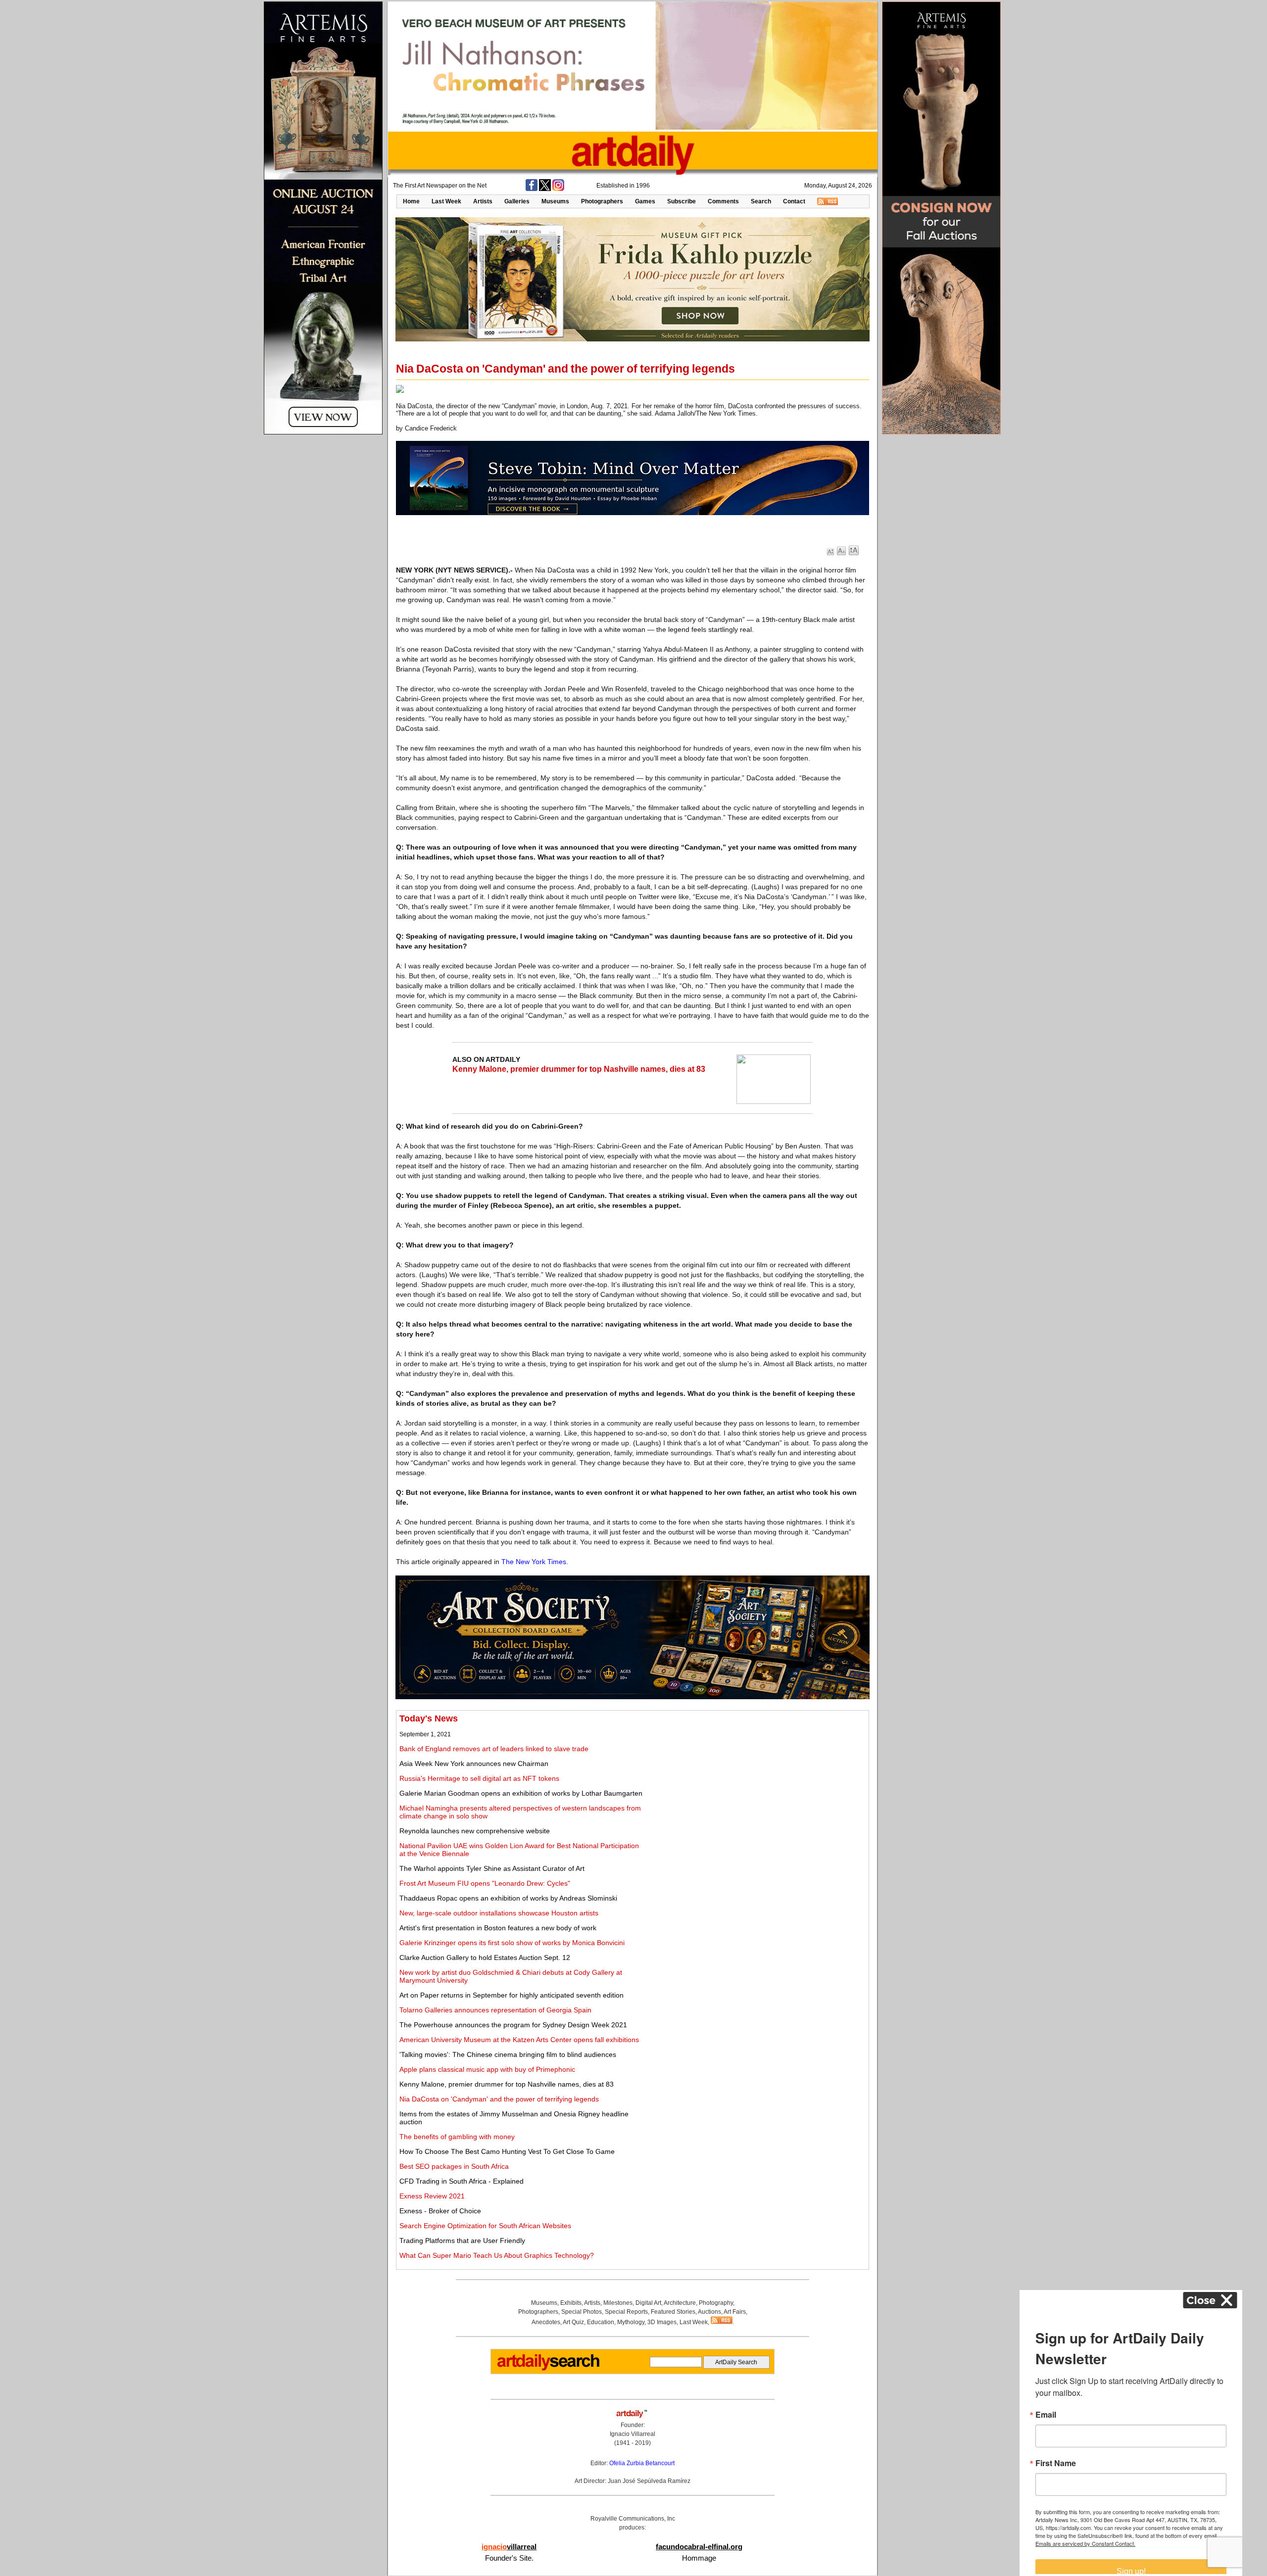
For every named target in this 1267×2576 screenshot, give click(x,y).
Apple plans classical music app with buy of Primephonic (487, 2069)
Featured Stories (673, 2312)
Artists (483, 201)
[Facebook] (532, 189)
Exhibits (571, 2303)
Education (601, 2322)
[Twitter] (545, 189)
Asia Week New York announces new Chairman (474, 1764)
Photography (716, 2303)
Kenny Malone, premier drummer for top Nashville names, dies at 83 (579, 1069)
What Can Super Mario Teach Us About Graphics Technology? (497, 2255)
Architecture (680, 2303)
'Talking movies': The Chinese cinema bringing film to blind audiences (508, 2054)
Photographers (602, 201)
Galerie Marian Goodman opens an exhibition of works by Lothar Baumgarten (521, 1793)
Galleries (517, 201)
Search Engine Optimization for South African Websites (485, 2226)
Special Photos (582, 2312)
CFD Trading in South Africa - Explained (462, 2181)
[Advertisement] (756, 1783)
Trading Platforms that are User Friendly (462, 2241)
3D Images (662, 2322)
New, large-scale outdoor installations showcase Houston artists (499, 1913)
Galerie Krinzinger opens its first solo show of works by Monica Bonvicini (512, 1943)
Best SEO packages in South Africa (454, 2166)
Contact (794, 201)
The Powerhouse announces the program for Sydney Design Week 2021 (513, 2025)
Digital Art (648, 2303)
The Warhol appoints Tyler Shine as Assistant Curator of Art (492, 1868)
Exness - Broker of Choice (440, 2211)
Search (761, 201)
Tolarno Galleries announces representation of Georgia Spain (495, 2010)
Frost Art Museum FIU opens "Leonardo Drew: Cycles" (485, 1883)
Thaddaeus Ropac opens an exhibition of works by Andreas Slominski (508, 1898)
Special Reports (626, 2312)
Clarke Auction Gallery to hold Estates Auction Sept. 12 (485, 1957)
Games (645, 201)
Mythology (631, 2322)
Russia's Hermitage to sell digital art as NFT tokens (479, 1778)
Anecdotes (546, 2322)
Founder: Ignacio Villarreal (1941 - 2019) (633, 2434)
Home (411, 201)
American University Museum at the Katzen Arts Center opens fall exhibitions (519, 2040)
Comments (723, 201)
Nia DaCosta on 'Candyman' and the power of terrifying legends (499, 2099)
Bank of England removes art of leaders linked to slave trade (494, 1749)
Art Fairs (735, 2312)
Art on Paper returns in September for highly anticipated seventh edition (512, 1995)
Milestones (618, 2303)
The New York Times (534, 1562)
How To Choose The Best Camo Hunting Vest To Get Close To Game (507, 2151)
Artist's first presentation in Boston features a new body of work (498, 1928)
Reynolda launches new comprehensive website (475, 1831)
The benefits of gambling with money (457, 2137)
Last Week (446, 201)
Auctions (709, 2312)
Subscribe (682, 201)
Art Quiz (573, 2322)
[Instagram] (558, 189)
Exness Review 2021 (432, 2196)
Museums (555, 201)
